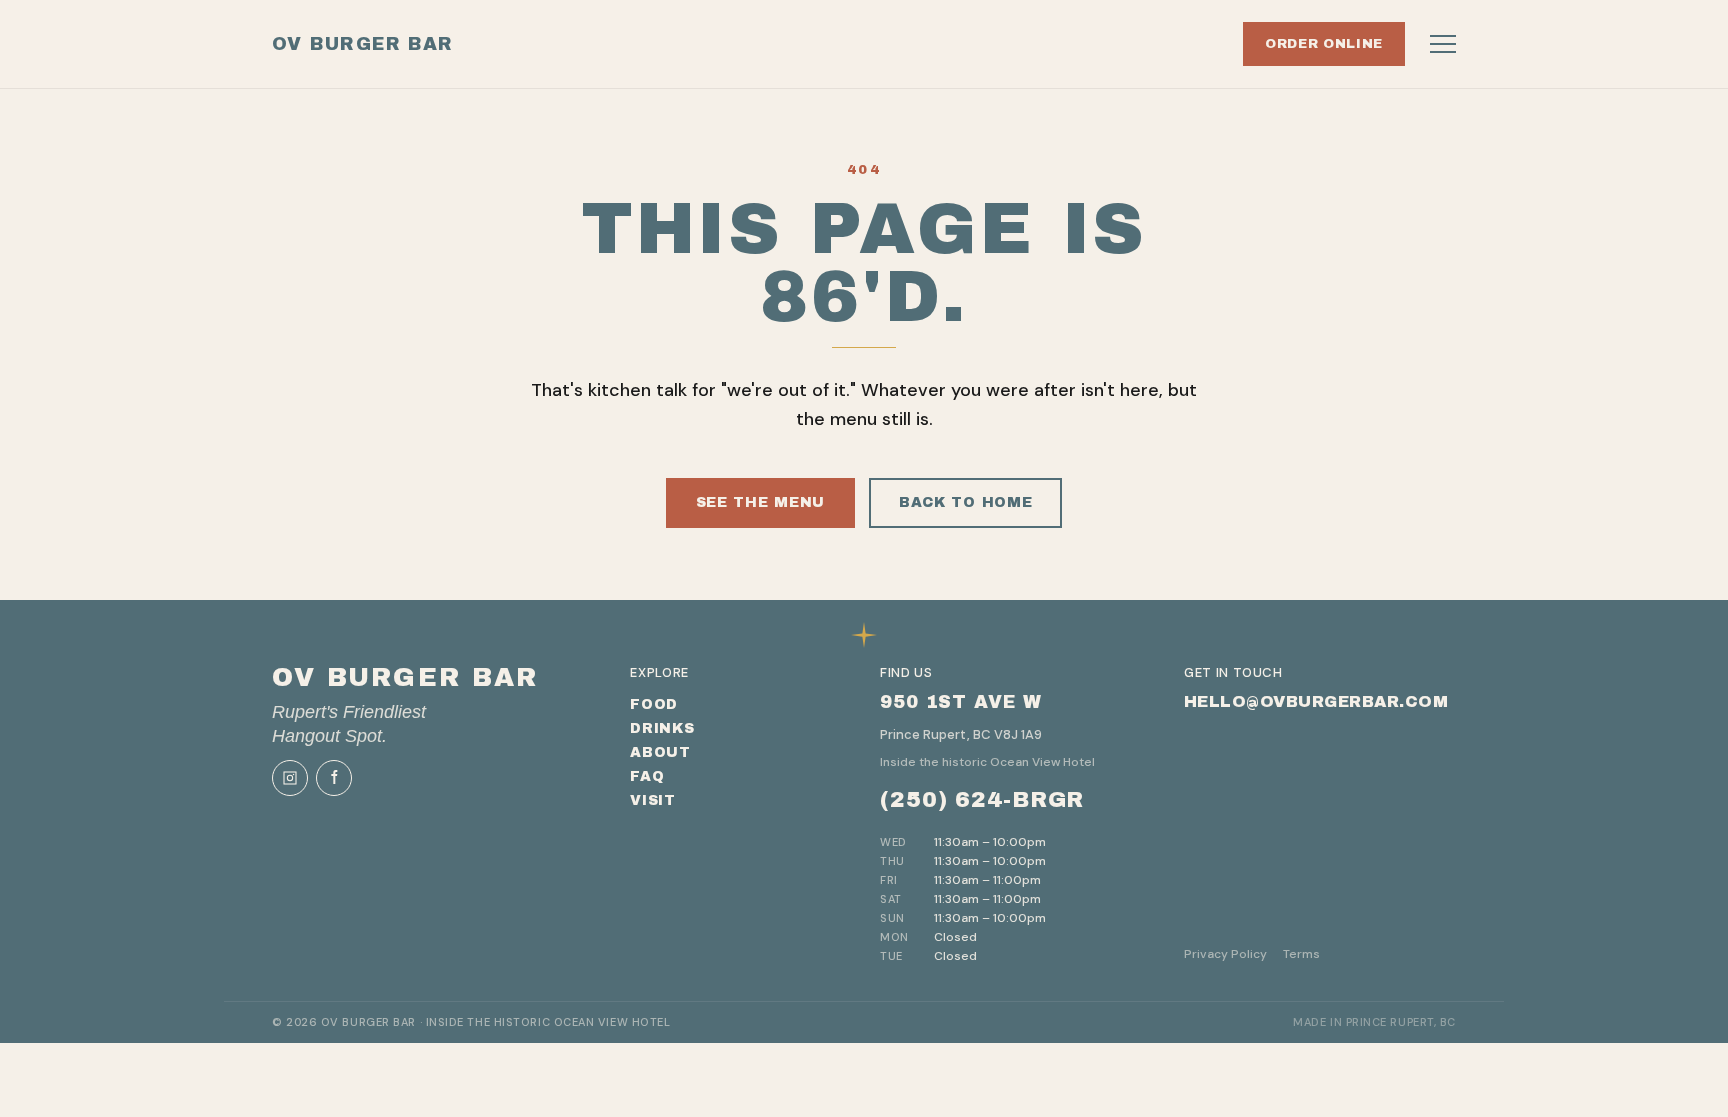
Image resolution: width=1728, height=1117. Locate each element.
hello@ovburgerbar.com (1316, 701)
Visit (653, 800)
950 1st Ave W (961, 702)
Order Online (1324, 44)
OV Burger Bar (363, 44)
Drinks (662, 728)
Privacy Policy (1225, 954)
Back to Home (965, 502)
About (660, 752)
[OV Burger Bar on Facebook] (334, 778)
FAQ (647, 776)
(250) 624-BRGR (982, 800)
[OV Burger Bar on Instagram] (290, 778)
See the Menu (760, 502)
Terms (1301, 954)
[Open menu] (1443, 44)
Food (654, 704)
